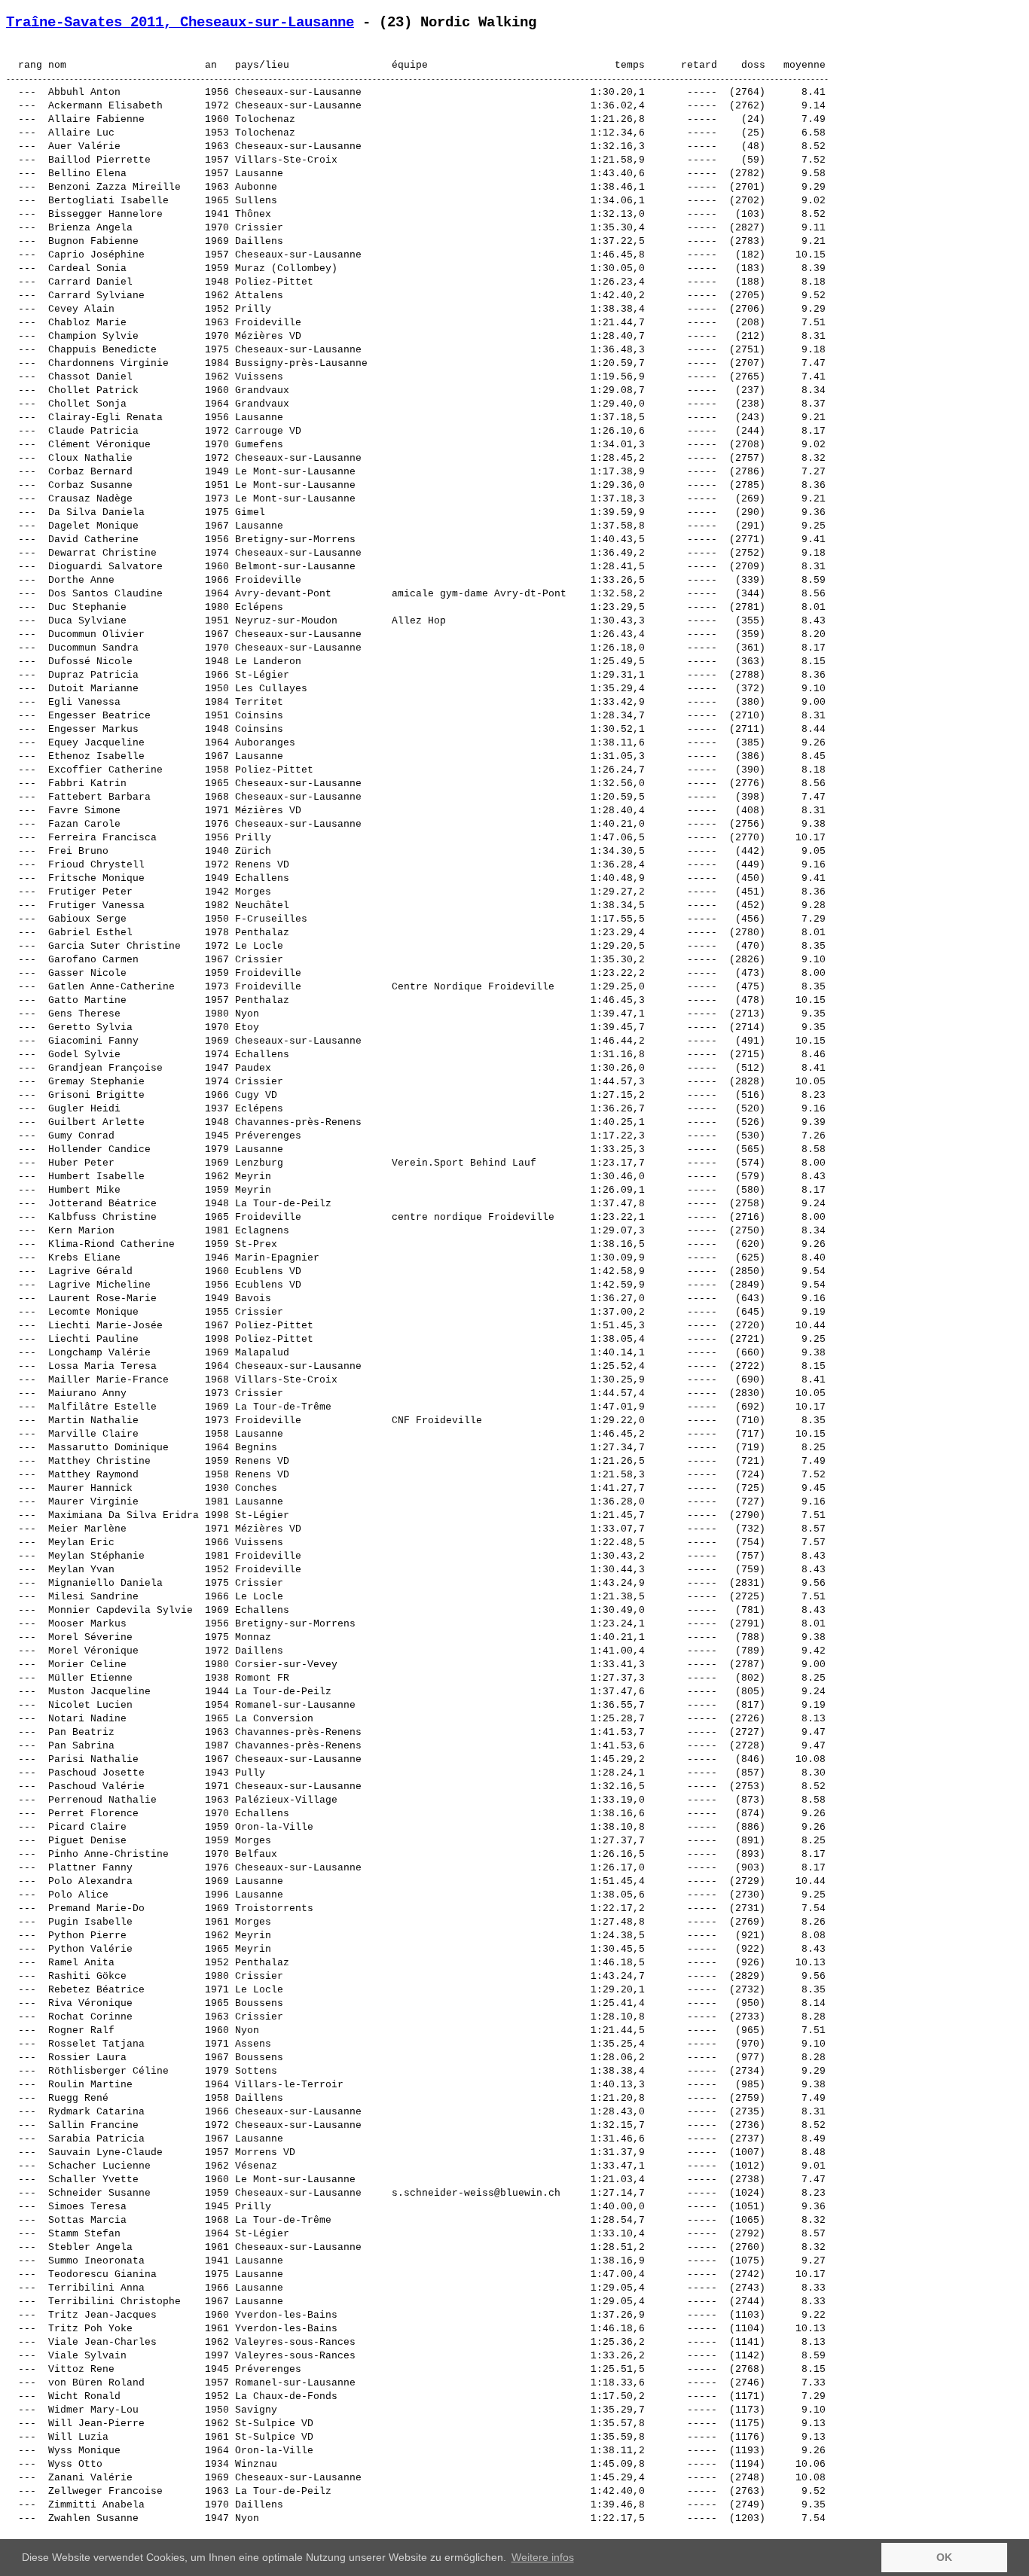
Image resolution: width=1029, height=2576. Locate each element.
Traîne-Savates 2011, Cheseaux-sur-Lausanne (180, 23)
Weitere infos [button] (543, 2557)
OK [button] (944, 2557)
